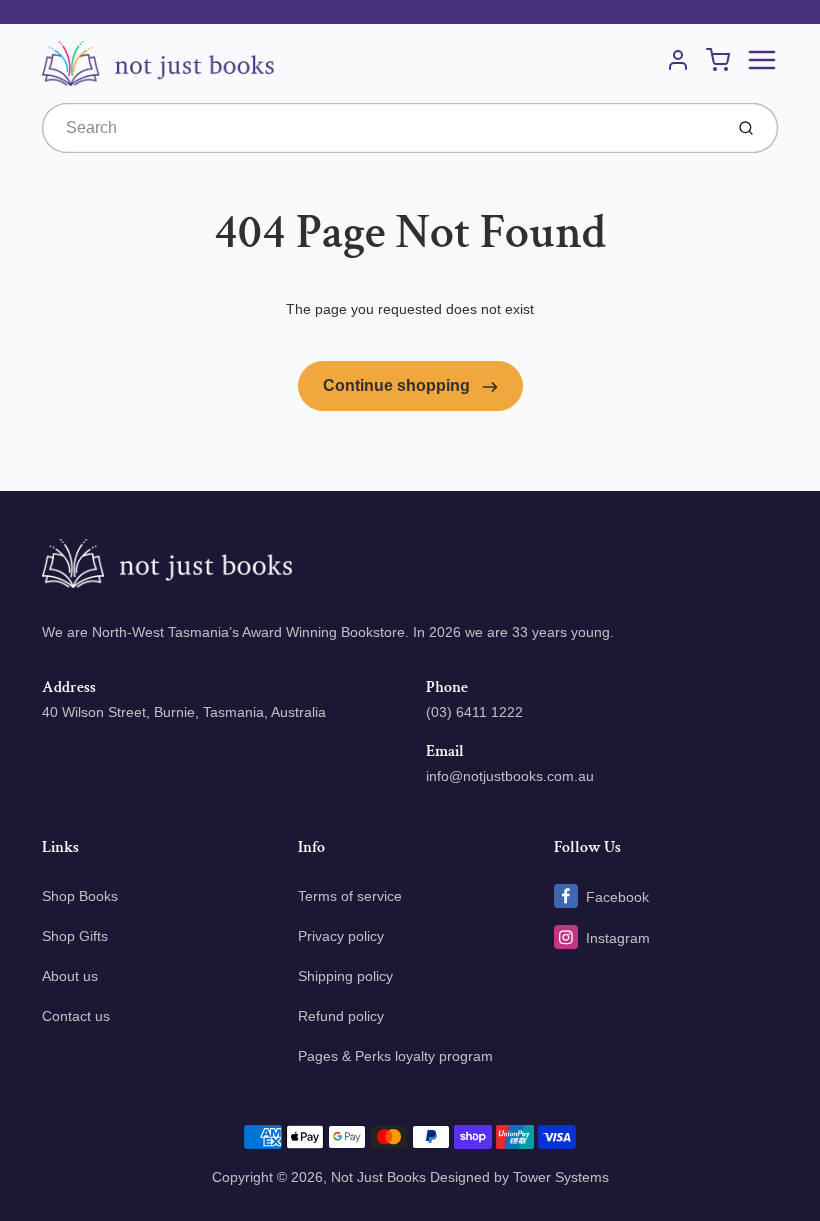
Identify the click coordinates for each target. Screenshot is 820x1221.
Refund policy (341, 1016)
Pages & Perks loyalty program (395, 1056)
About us (70, 976)
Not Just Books (378, 1177)
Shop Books (80, 896)
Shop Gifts (75, 936)
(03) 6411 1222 (474, 712)
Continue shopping (398, 385)
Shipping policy (345, 976)
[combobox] (380, 128)
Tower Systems (561, 1177)
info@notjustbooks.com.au (510, 776)
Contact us (76, 1016)
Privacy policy (341, 936)
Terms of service (350, 896)
